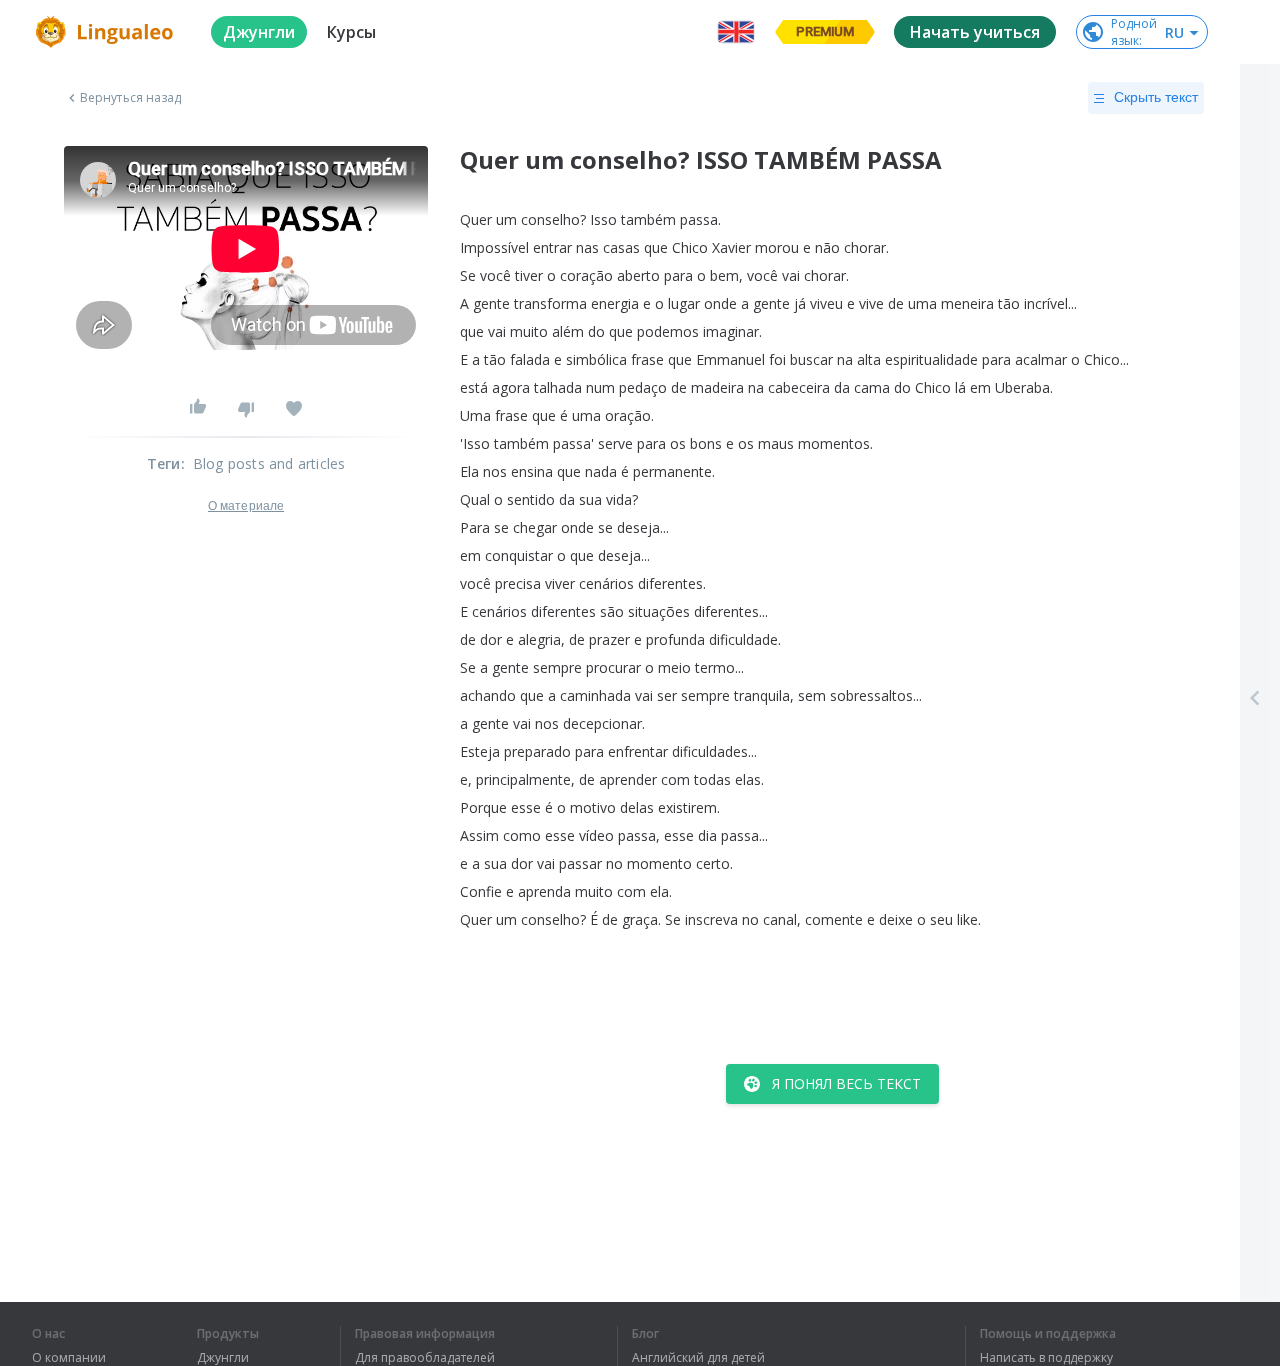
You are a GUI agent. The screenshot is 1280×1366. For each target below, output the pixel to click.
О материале (246, 506)
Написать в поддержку (1046, 1358)
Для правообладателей (425, 1358)
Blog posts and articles (269, 463)
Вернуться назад (131, 98)
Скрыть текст (1156, 97)
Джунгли (223, 1358)
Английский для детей (698, 1358)
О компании (69, 1358)
